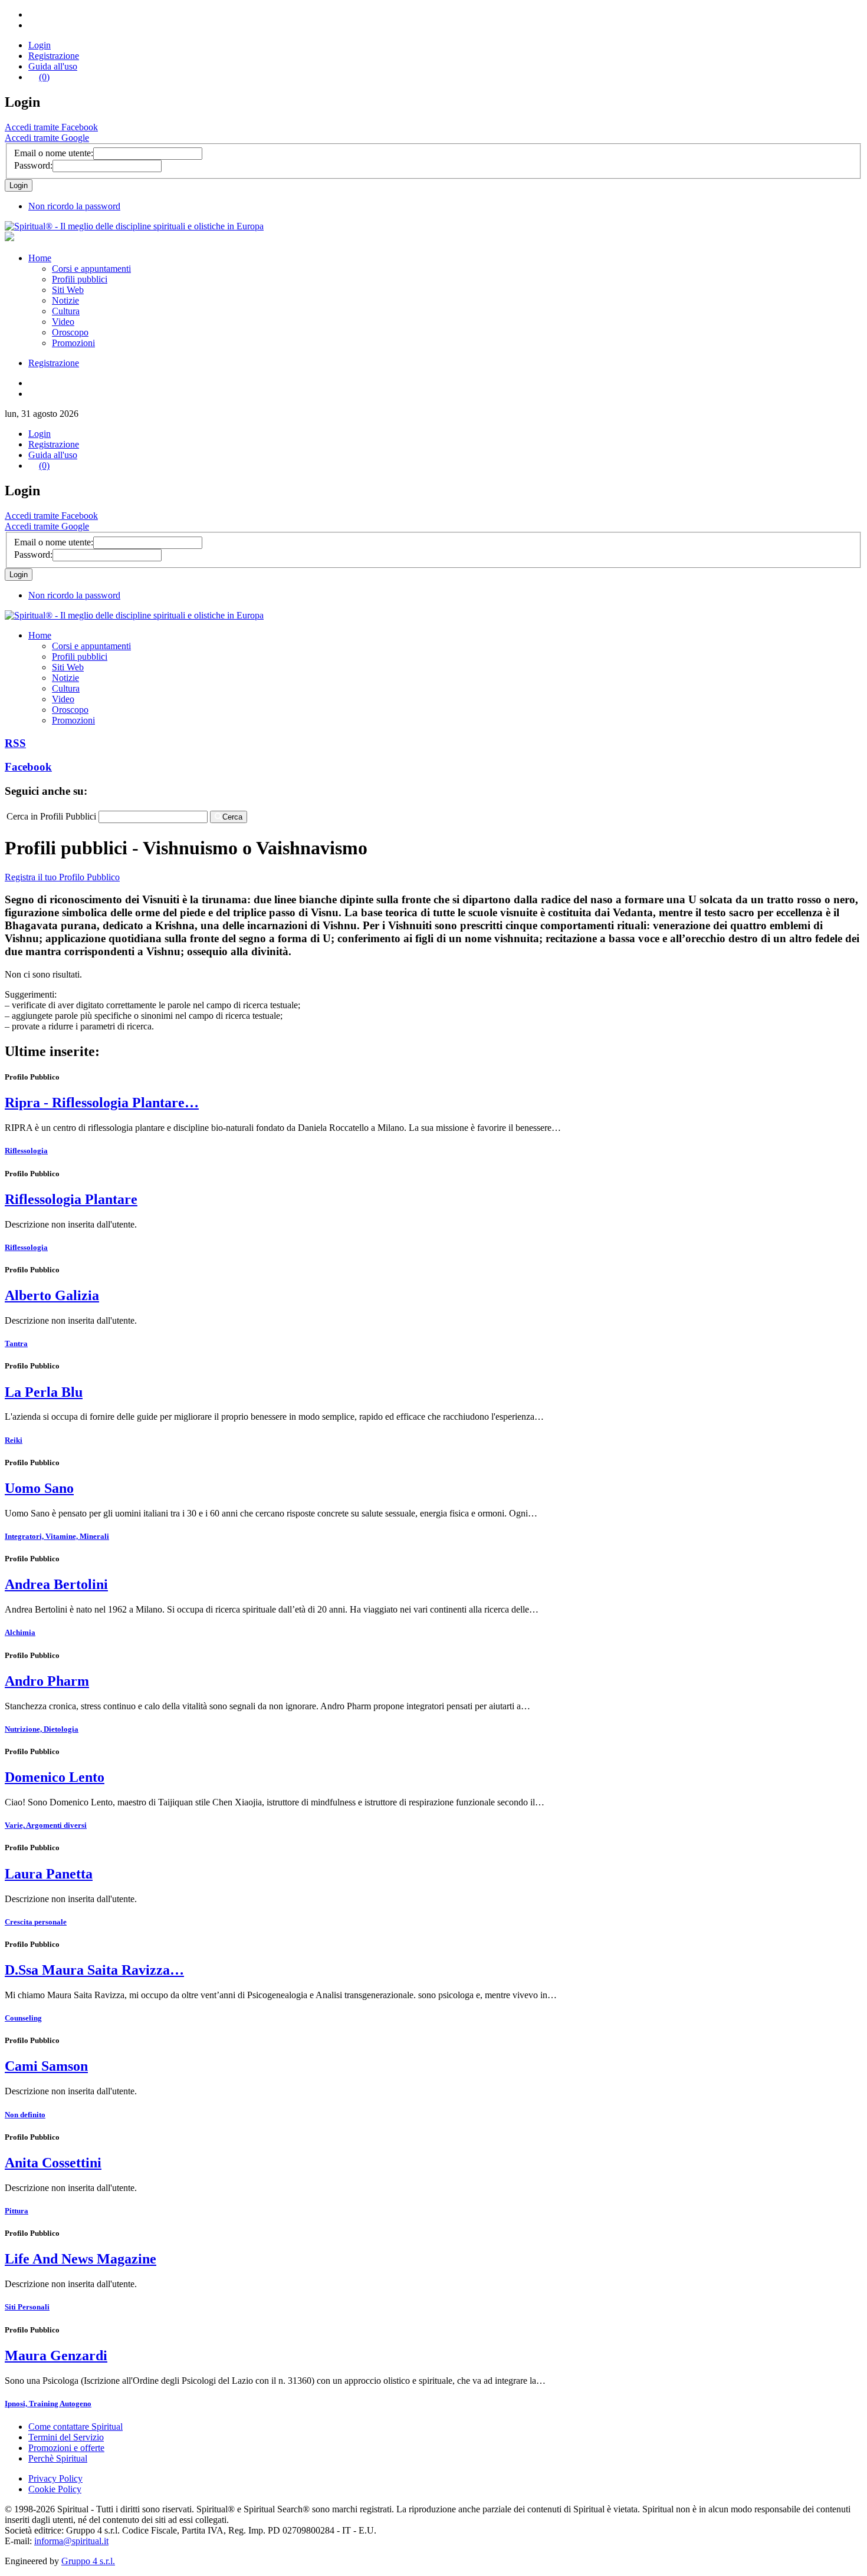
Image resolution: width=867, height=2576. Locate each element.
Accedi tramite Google (47, 138)
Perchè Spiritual (58, 2458)
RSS (15, 743)
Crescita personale (36, 1922)
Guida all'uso (53, 66)
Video (63, 322)
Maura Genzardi (56, 2355)
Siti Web (68, 290)
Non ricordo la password (74, 206)
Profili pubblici (80, 279)
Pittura (17, 2211)
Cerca (232, 817)
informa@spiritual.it (71, 2541)
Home (40, 258)
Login (40, 45)
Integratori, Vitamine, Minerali (57, 1536)
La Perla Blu (44, 1392)
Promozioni (73, 343)
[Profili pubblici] (134, 226)
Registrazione (54, 56)
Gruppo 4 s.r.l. (88, 2561)
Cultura (66, 311)
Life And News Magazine (81, 2259)
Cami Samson (46, 2066)
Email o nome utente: (54, 153)
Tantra (16, 1343)
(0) (44, 77)
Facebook (28, 767)
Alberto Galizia (52, 1295)
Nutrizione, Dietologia (42, 1729)
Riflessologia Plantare (71, 1199)
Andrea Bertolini (56, 1584)
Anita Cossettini (53, 2163)
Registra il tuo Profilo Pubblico (62, 877)
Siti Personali (27, 2307)
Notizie (65, 300)
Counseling (23, 2018)
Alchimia (20, 1632)
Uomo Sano (39, 1488)
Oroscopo (70, 332)
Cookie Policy (55, 2489)
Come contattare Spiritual (75, 2427)
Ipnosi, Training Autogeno (48, 2404)
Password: (33, 165)
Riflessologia (26, 1151)
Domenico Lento (55, 1777)
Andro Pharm (47, 1681)
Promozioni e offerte (66, 2448)
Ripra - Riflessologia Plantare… (102, 1103)
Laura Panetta (49, 1874)
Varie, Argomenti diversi (46, 1825)
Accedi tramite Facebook (51, 127)
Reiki (14, 1440)
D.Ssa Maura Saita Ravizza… (94, 1970)
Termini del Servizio (66, 2437)
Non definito (25, 2115)
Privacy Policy (55, 2478)
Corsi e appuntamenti (91, 269)
